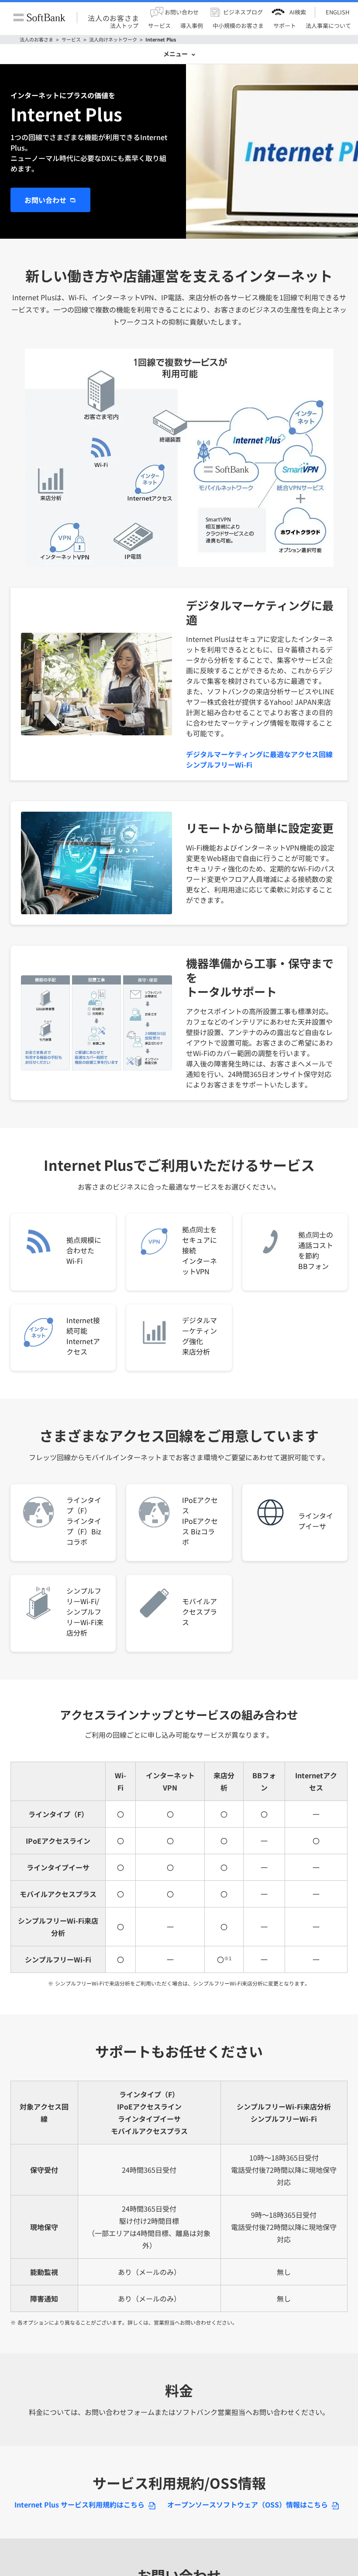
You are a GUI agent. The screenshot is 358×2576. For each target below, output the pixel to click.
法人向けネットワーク (113, 39)
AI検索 (298, 12)
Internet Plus (161, 39)
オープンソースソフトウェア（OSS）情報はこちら (248, 2504)
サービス (71, 39)
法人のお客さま (114, 17)
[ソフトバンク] (39, 18)
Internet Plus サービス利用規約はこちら (79, 2504)
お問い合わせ (45, 200)
